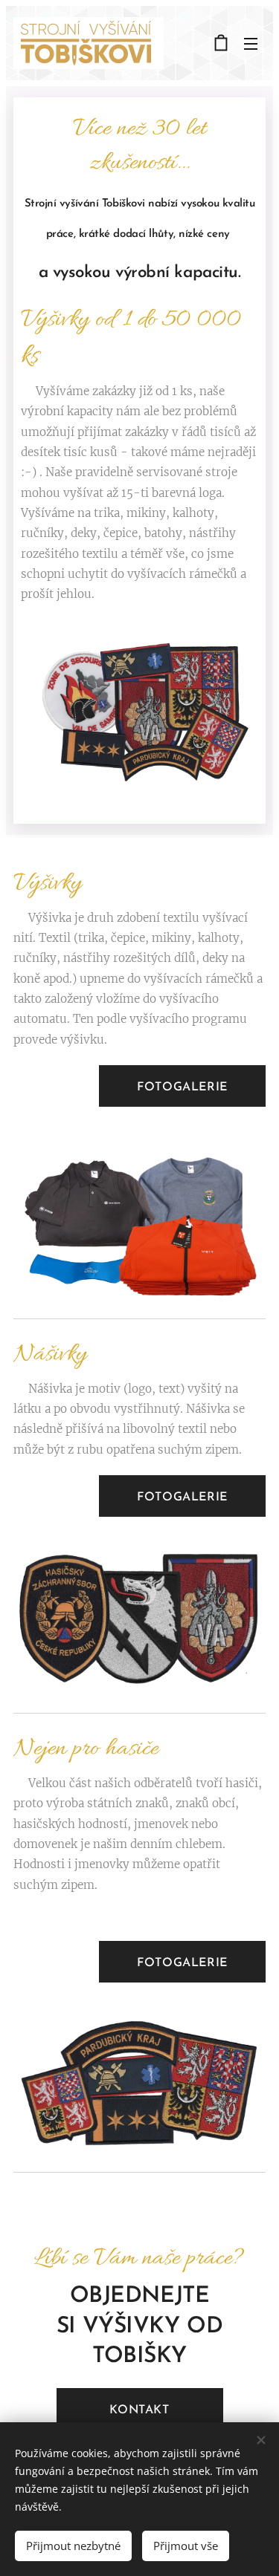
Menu (251, 43)
